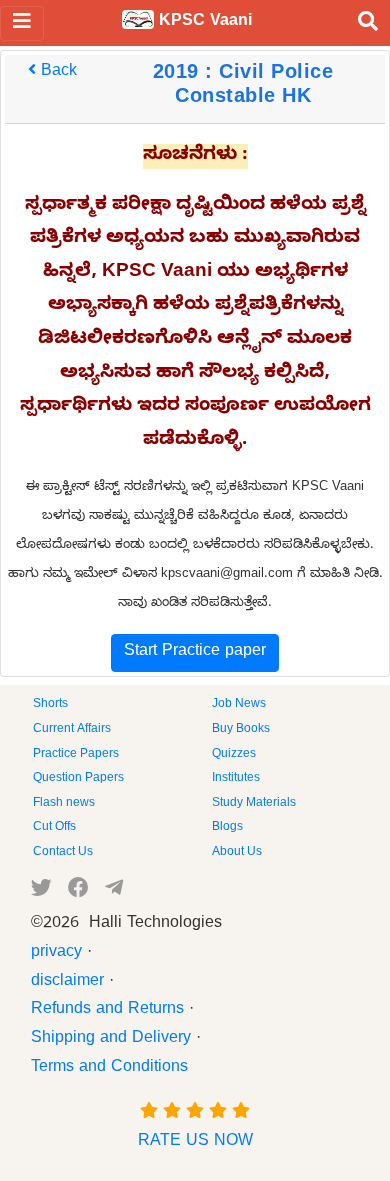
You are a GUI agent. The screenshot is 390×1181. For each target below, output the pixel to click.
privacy (56, 954)
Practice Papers (76, 755)
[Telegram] (114, 892)
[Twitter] (41, 892)
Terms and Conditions (109, 1069)
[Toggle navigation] (22, 23)
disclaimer (67, 983)
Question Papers (78, 779)
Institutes (236, 779)
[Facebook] (78, 892)
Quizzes (234, 755)
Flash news (64, 804)
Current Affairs (72, 730)
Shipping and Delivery (111, 1040)
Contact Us (63, 853)
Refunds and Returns (107, 1011)
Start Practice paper (195, 653)
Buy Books (241, 730)
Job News (239, 705)
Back (56, 73)
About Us (237, 853)
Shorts (50, 705)
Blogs (227, 828)
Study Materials (254, 804)
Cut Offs (54, 828)
